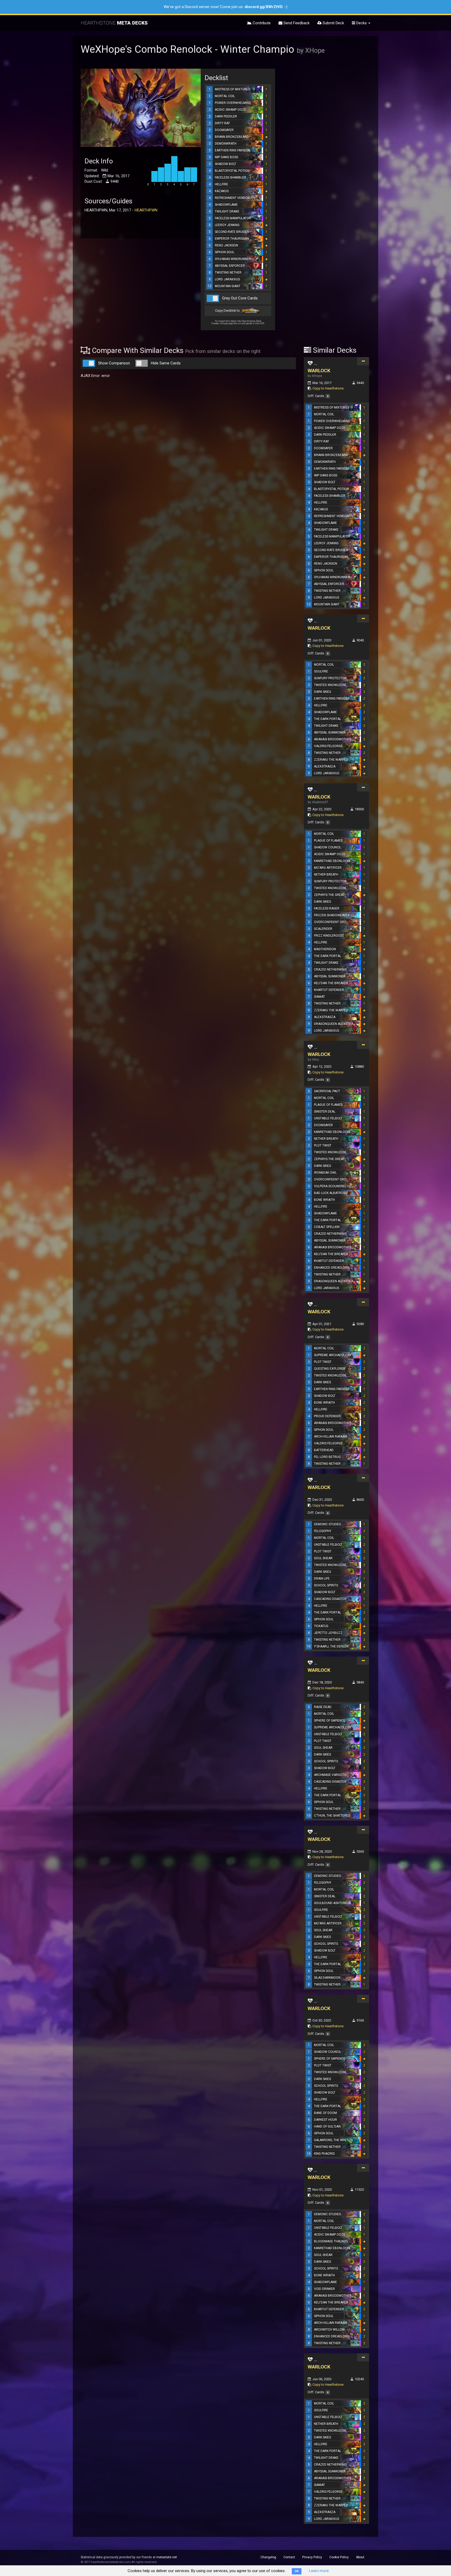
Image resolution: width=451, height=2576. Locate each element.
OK (297, 2571)
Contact (289, 2557)
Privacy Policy (312, 2557)
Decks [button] (361, 23)
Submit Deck (333, 23)
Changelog (268, 2557)
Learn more (319, 2571)
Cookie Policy (339, 2557)
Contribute (261, 23)
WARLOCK (319, 371)
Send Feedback (296, 23)
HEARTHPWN (146, 210)
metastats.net (167, 2557)
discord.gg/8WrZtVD (264, 7)
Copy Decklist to (228, 311)
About (360, 2557)
